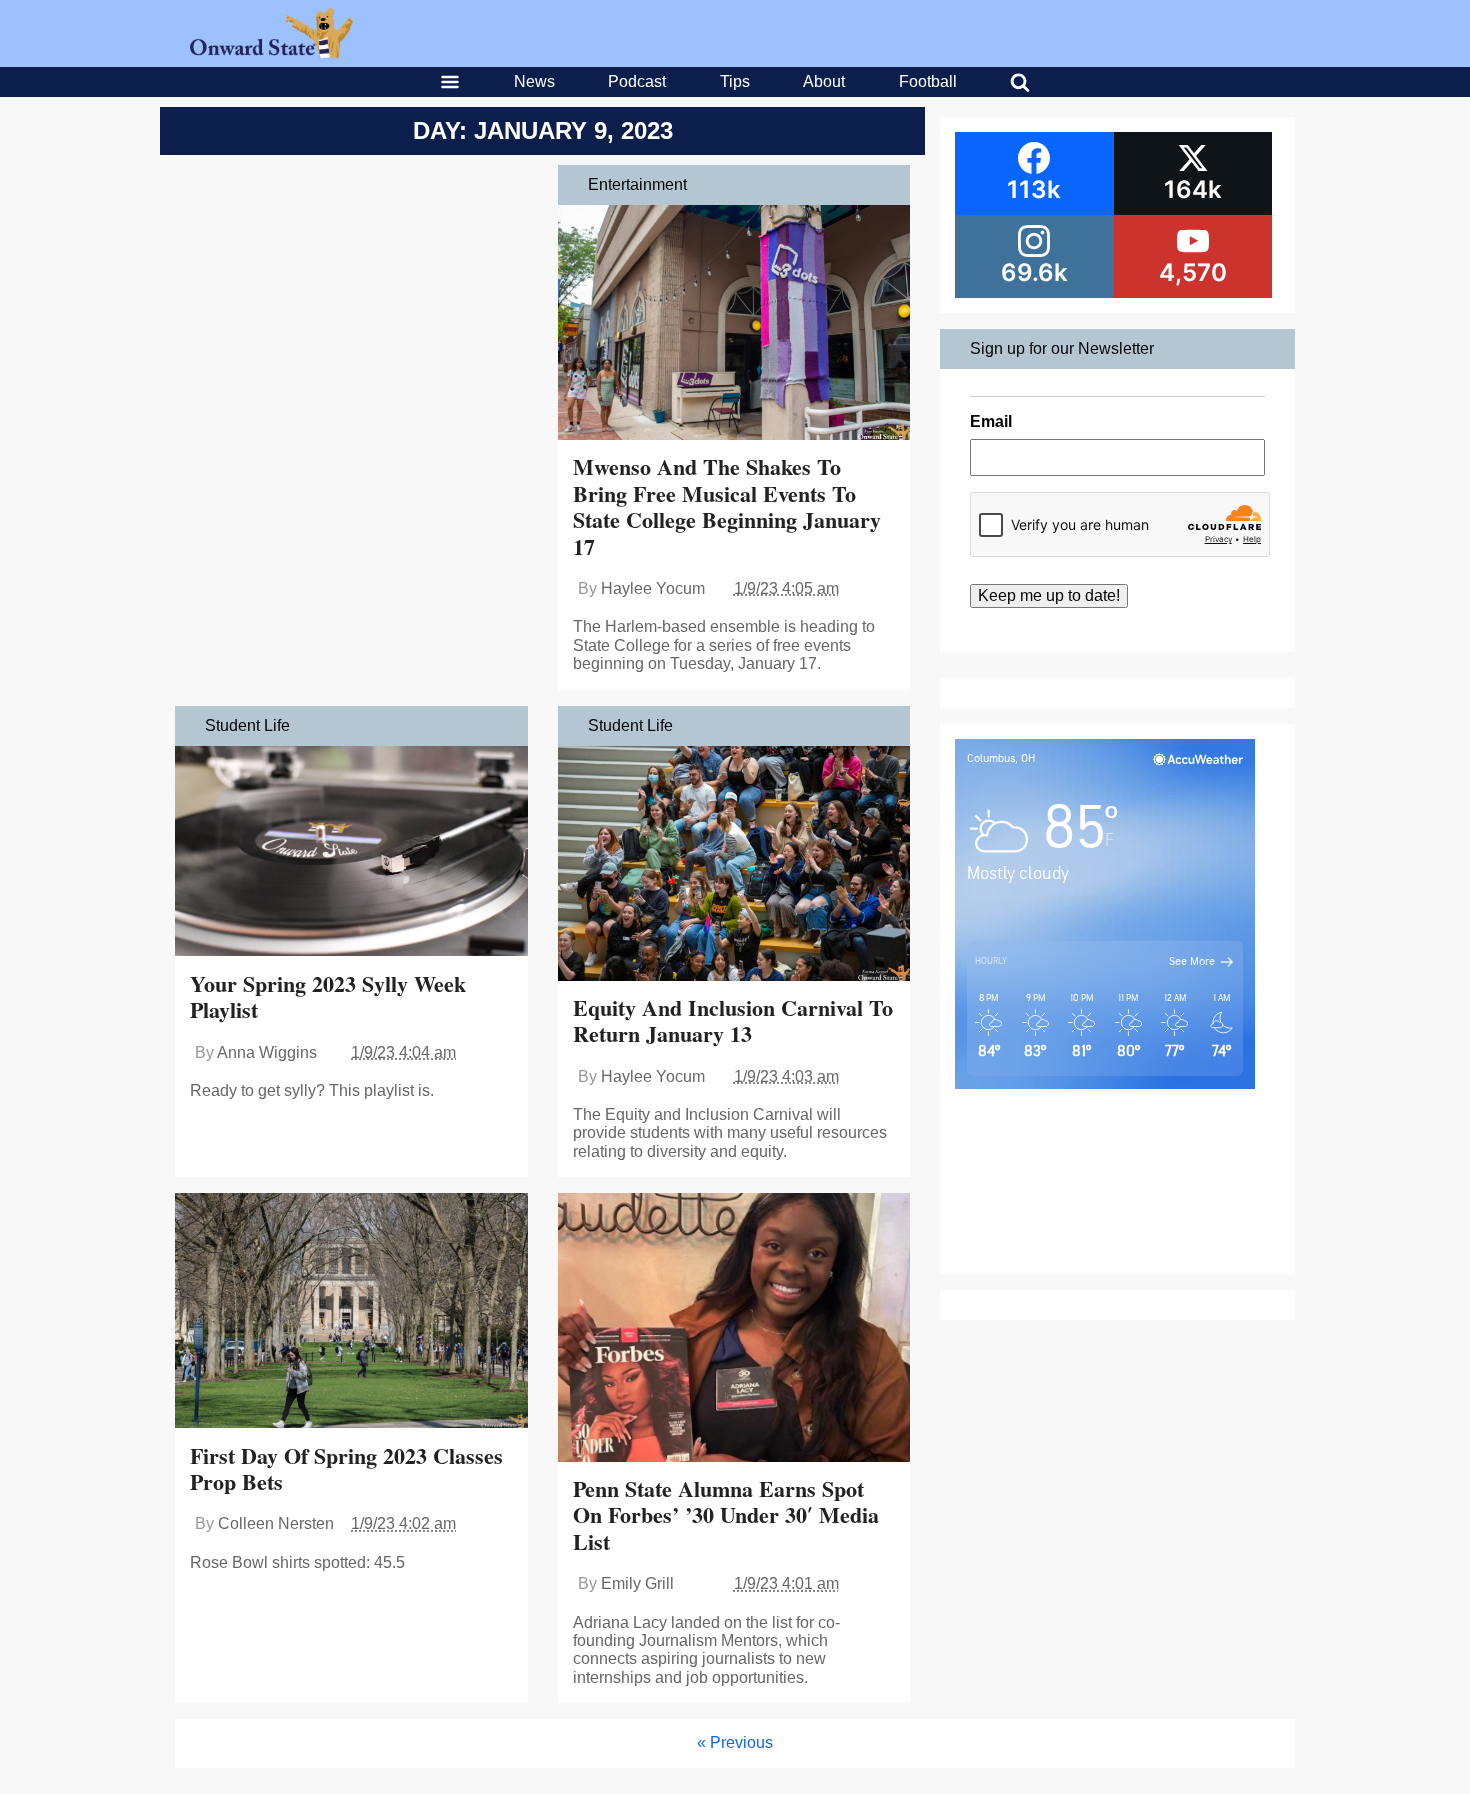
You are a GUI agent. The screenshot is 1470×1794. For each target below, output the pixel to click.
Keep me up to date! (1049, 595)
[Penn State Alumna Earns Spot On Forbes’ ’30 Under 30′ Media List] (734, 1329)
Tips (735, 81)
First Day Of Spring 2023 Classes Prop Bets (346, 1468)
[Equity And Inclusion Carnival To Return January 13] (734, 865)
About (824, 81)
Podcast (637, 81)
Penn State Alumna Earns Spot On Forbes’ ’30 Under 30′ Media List (726, 1515)
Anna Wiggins (267, 1052)
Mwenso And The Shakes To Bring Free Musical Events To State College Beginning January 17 (727, 506)
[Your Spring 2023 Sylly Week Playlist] (351, 853)
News (534, 81)
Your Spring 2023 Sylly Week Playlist (328, 996)
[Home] (271, 52)
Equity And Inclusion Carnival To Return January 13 (733, 1020)
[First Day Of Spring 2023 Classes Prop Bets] (351, 1312)
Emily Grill (637, 1583)
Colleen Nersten (276, 1523)
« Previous (735, 1742)
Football (928, 81)
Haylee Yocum (653, 588)
